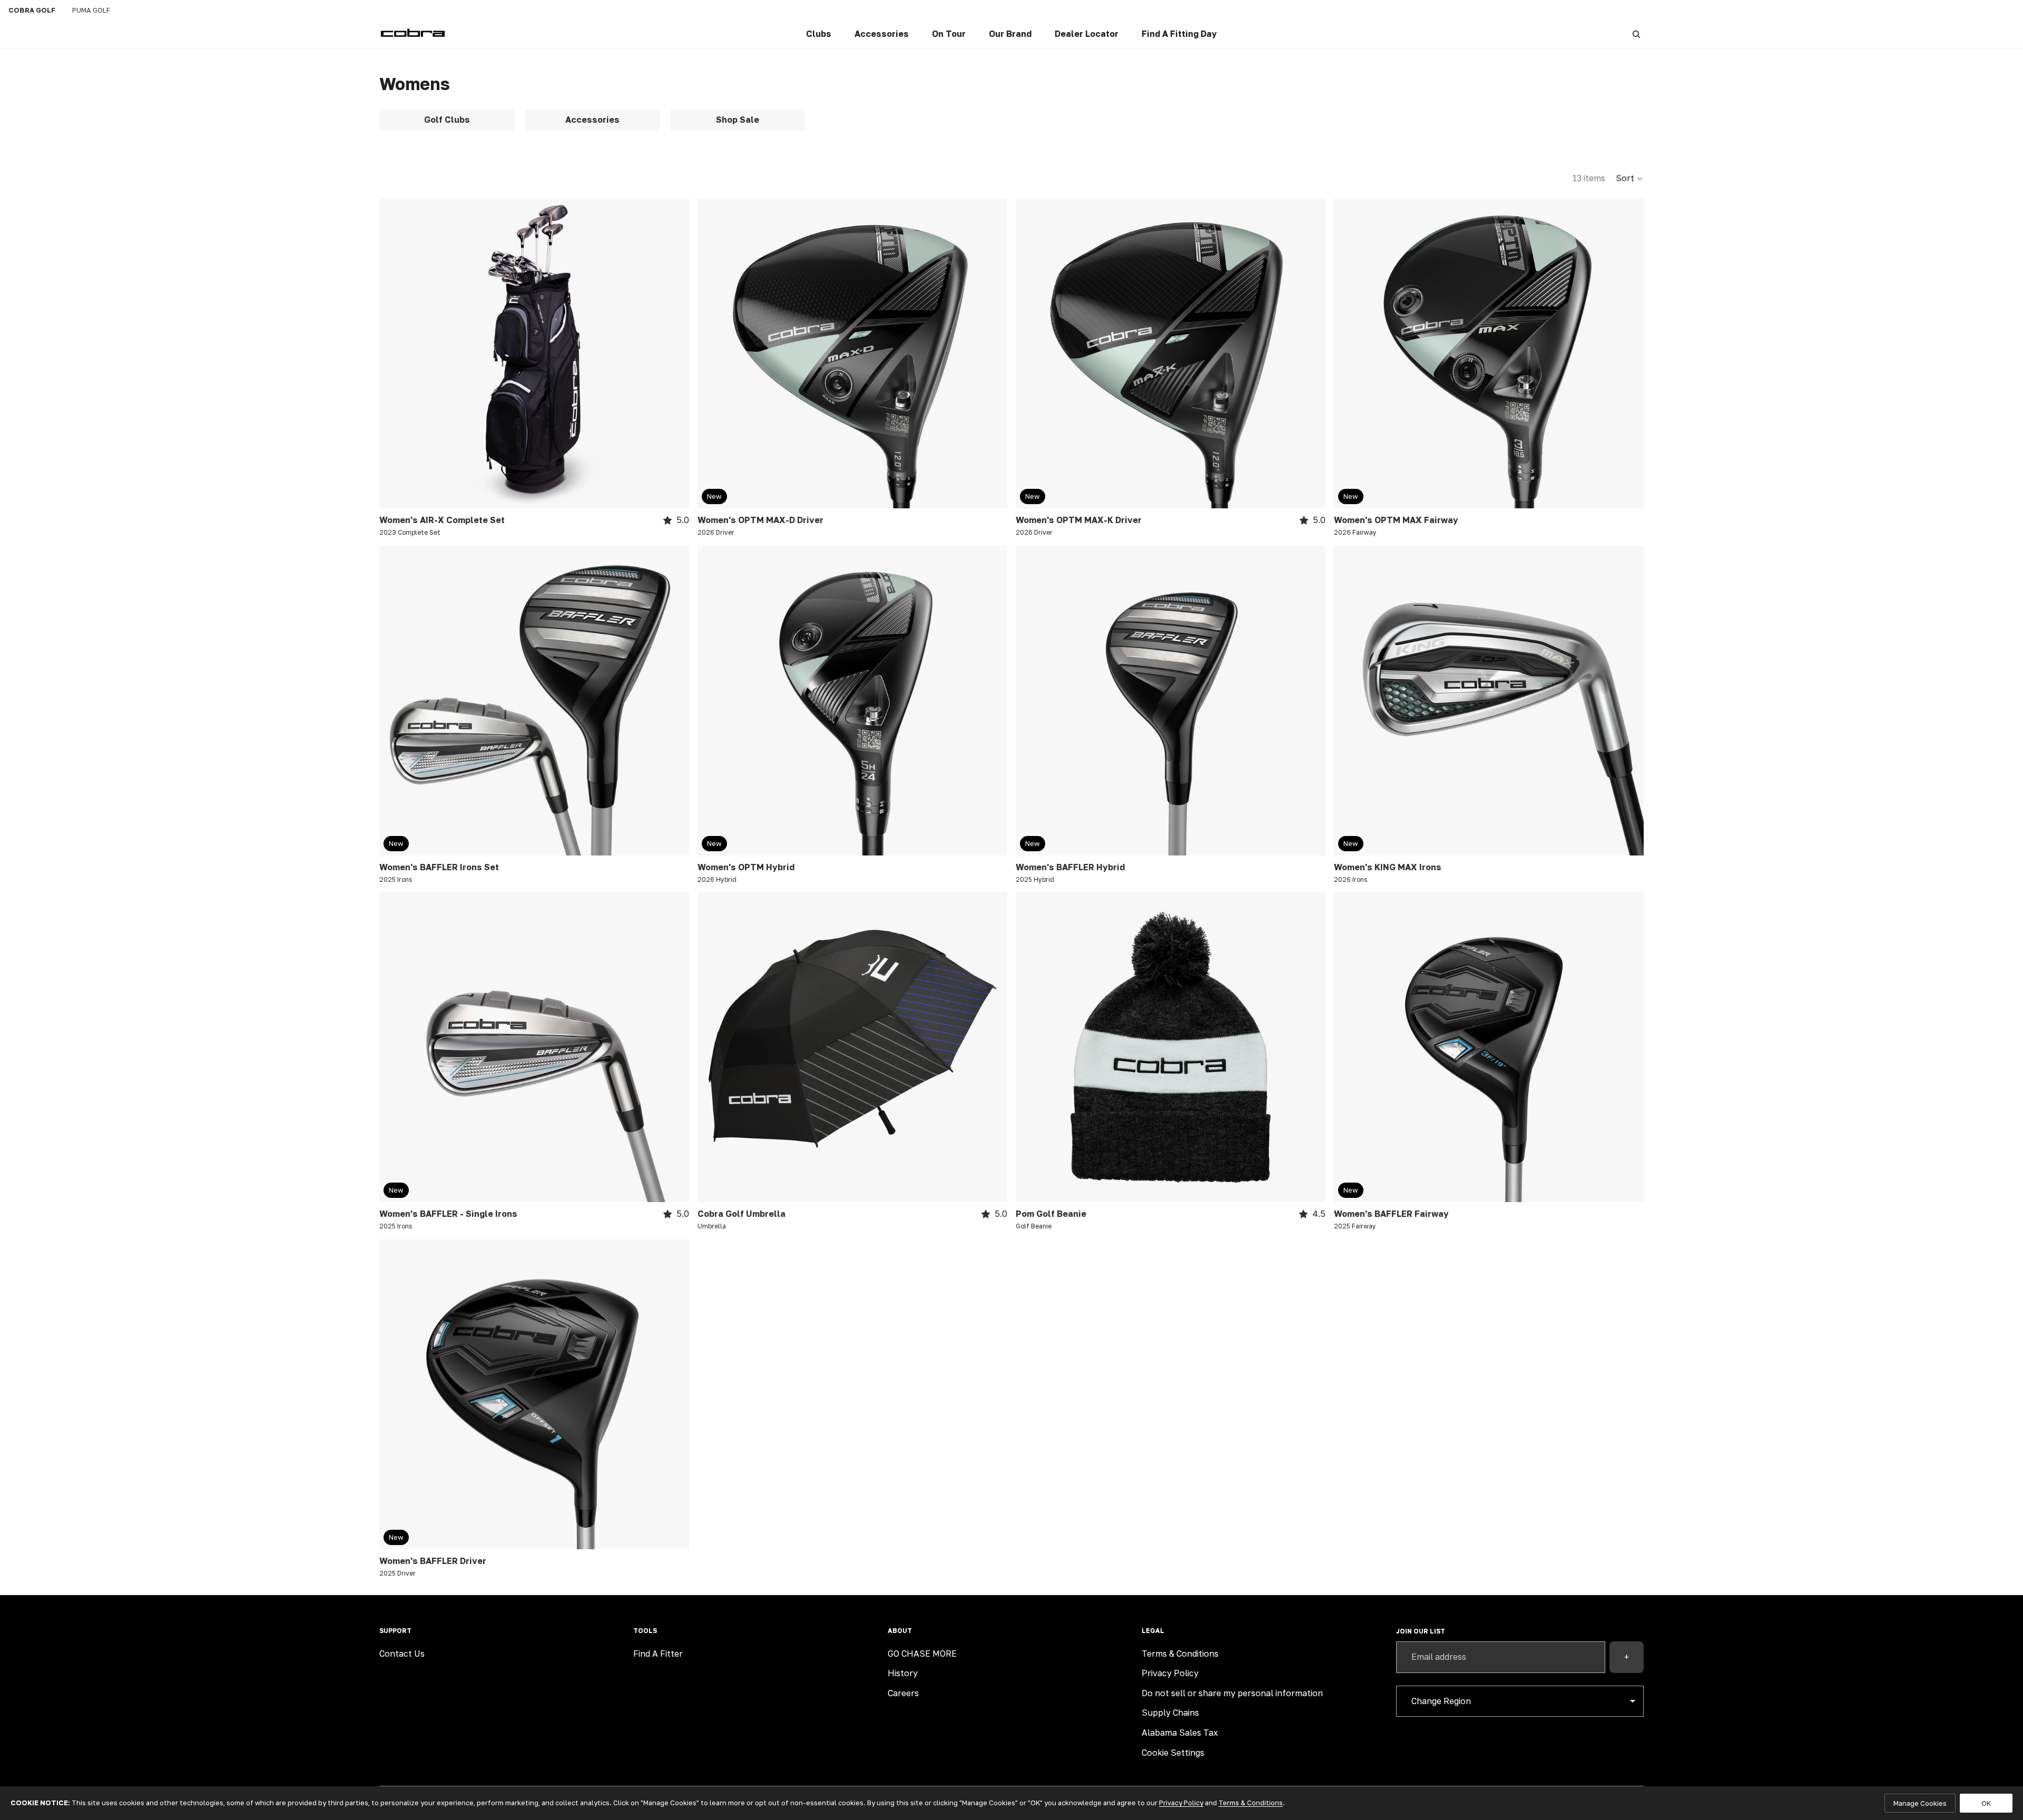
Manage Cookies (1920, 1803)
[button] (1630, 179)
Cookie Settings (1173, 1753)
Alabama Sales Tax (1180, 1733)
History (903, 1673)
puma (91, 10)
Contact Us (402, 1654)
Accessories (592, 120)
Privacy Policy (1170, 1673)
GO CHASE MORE (922, 1654)
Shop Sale (738, 120)
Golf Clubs (447, 120)
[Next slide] (673, 353)
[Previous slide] (395, 353)
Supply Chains (1170, 1713)
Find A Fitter (658, 1654)
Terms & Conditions (1180, 1654)
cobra (32, 10)
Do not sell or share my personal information (1232, 1693)
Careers (903, 1693)
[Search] (1636, 34)
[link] (819, 34)
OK (1986, 1803)
